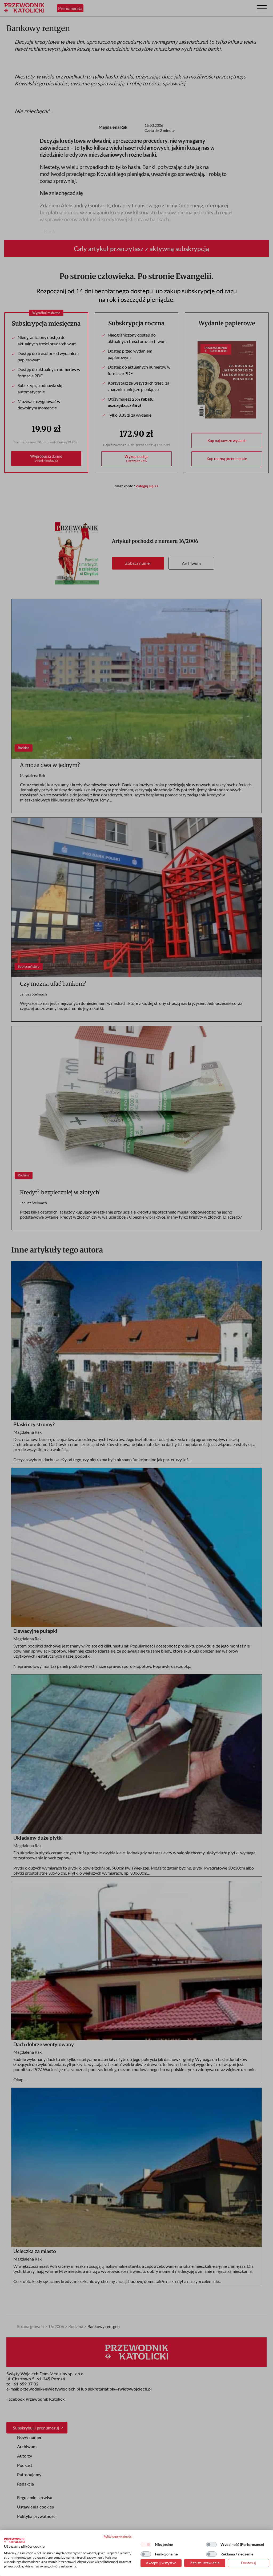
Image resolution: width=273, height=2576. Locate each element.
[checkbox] (146, 2545)
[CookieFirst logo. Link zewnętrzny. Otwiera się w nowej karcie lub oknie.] (14, 2541)
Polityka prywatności (118, 2536)
